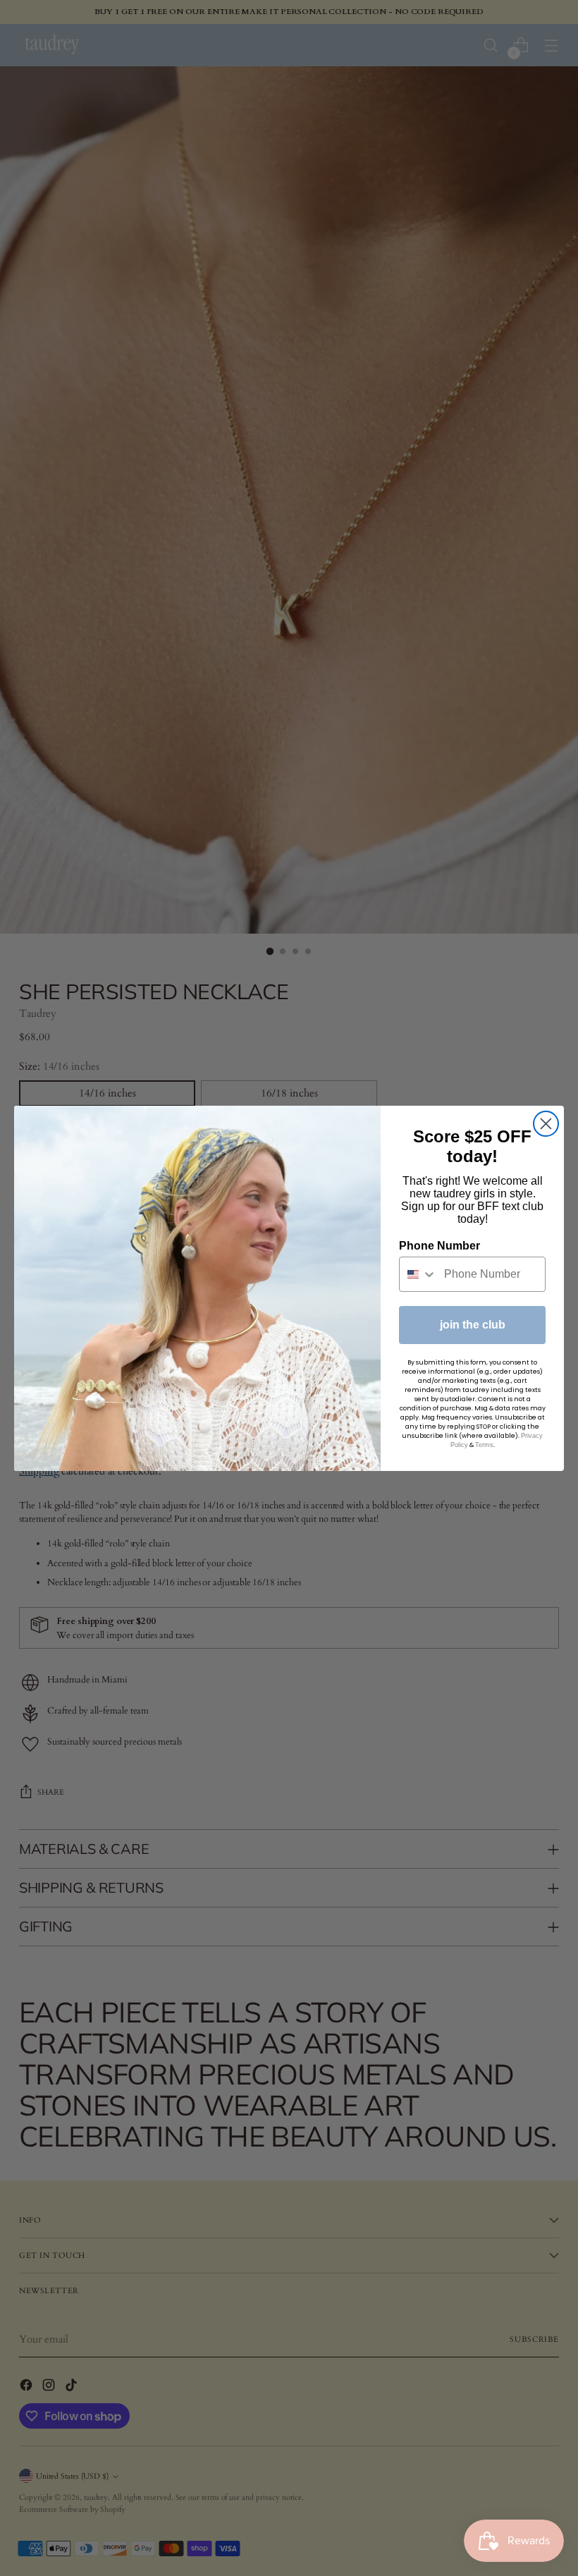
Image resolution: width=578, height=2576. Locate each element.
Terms (484, 1445)
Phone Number (439, 1246)
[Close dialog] (546, 1124)
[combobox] (418, 1274)
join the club (473, 1325)
